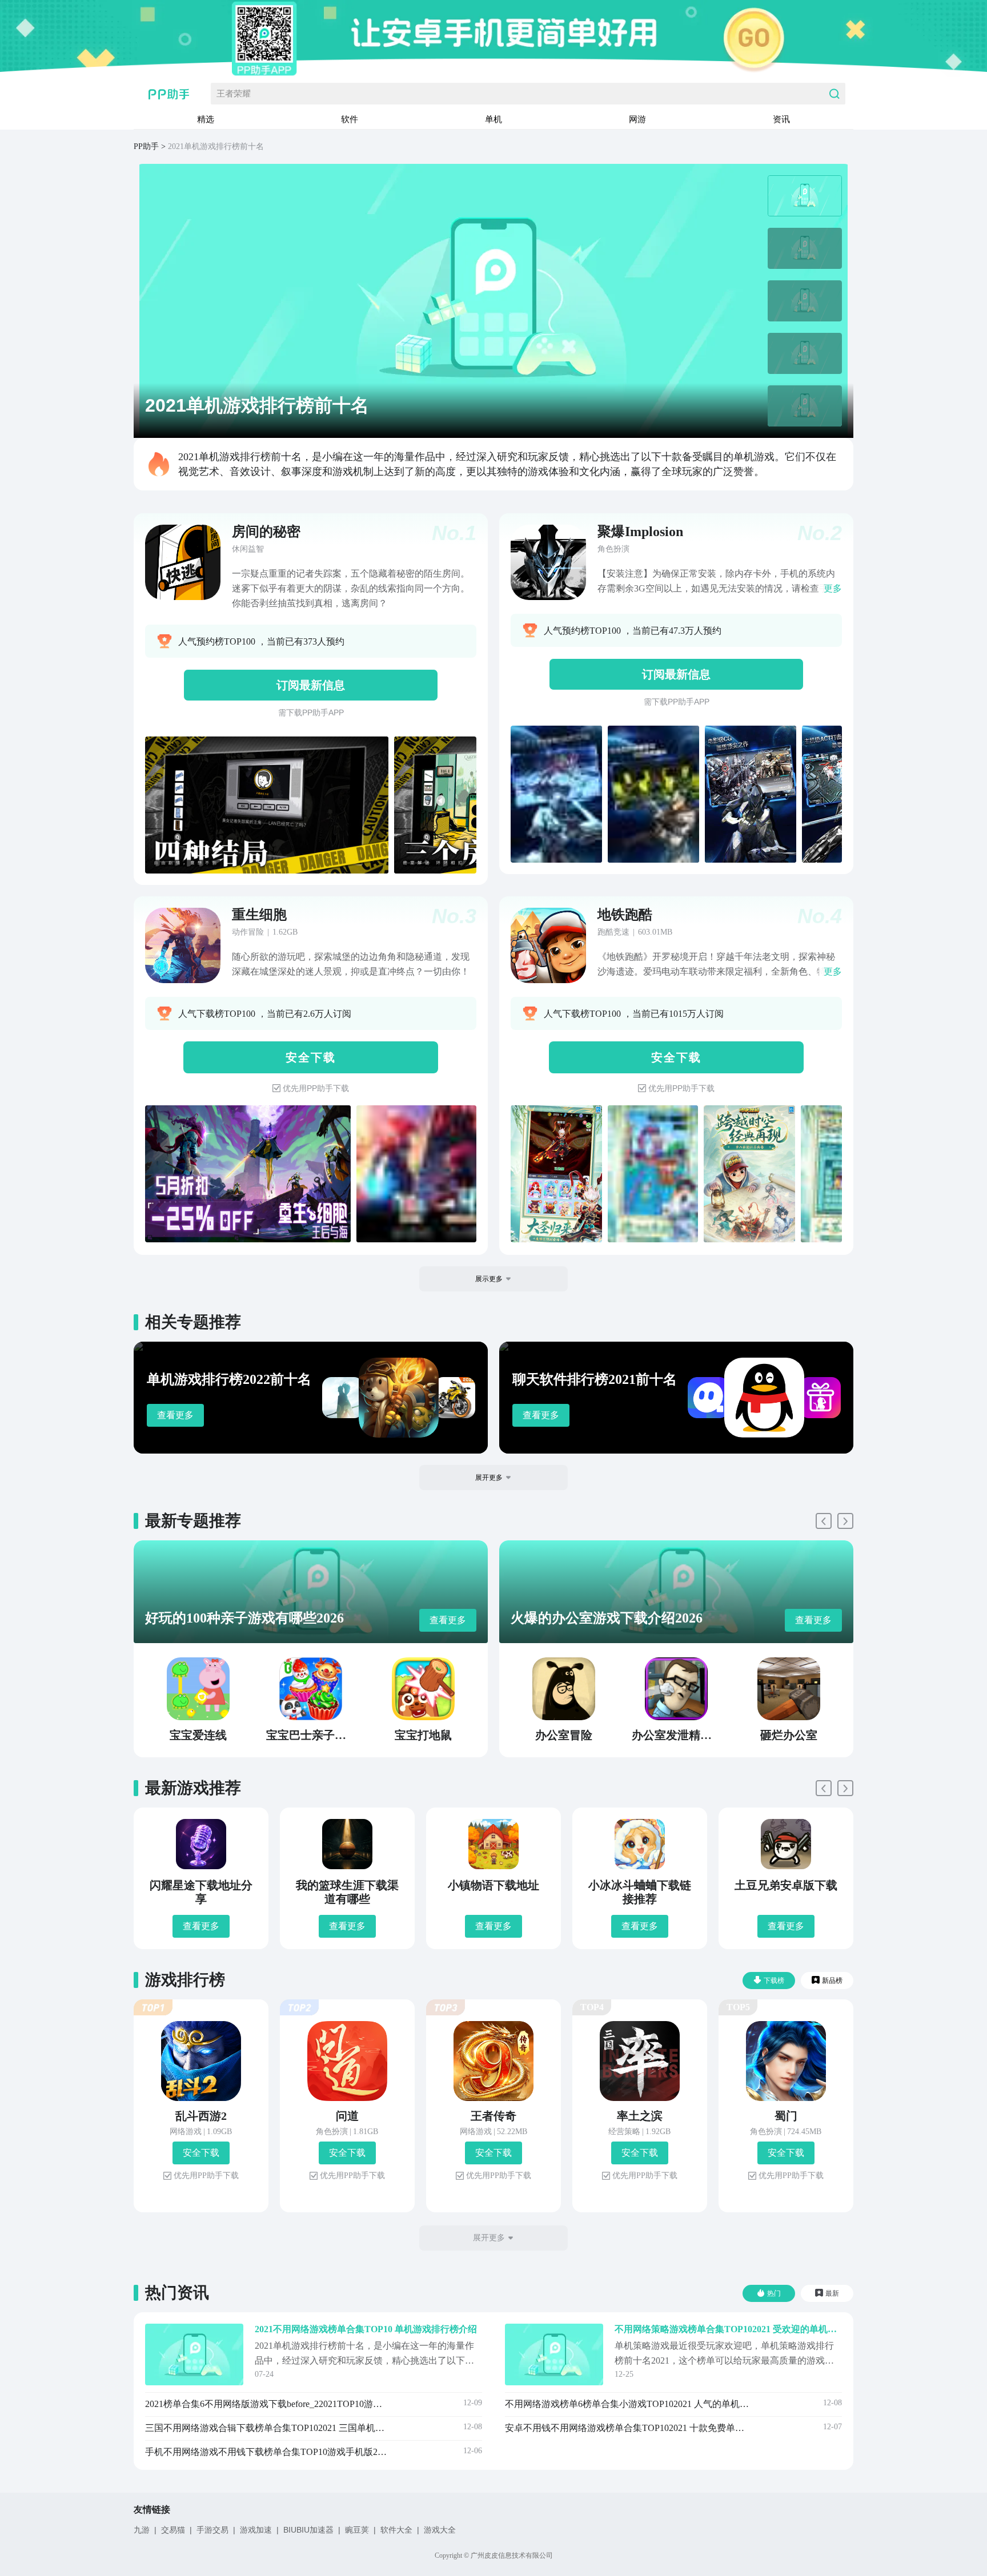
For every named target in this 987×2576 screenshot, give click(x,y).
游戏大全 (440, 2530)
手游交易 (212, 2530)
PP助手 (146, 146)
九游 (142, 2530)
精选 (206, 119)
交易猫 (173, 2530)
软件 (350, 119)
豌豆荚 (357, 2530)
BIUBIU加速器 (308, 2530)
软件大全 (396, 2530)
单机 (493, 119)
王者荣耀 (234, 93)
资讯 (781, 119)
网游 (637, 119)
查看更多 (175, 1415)
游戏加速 (256, 2530)
